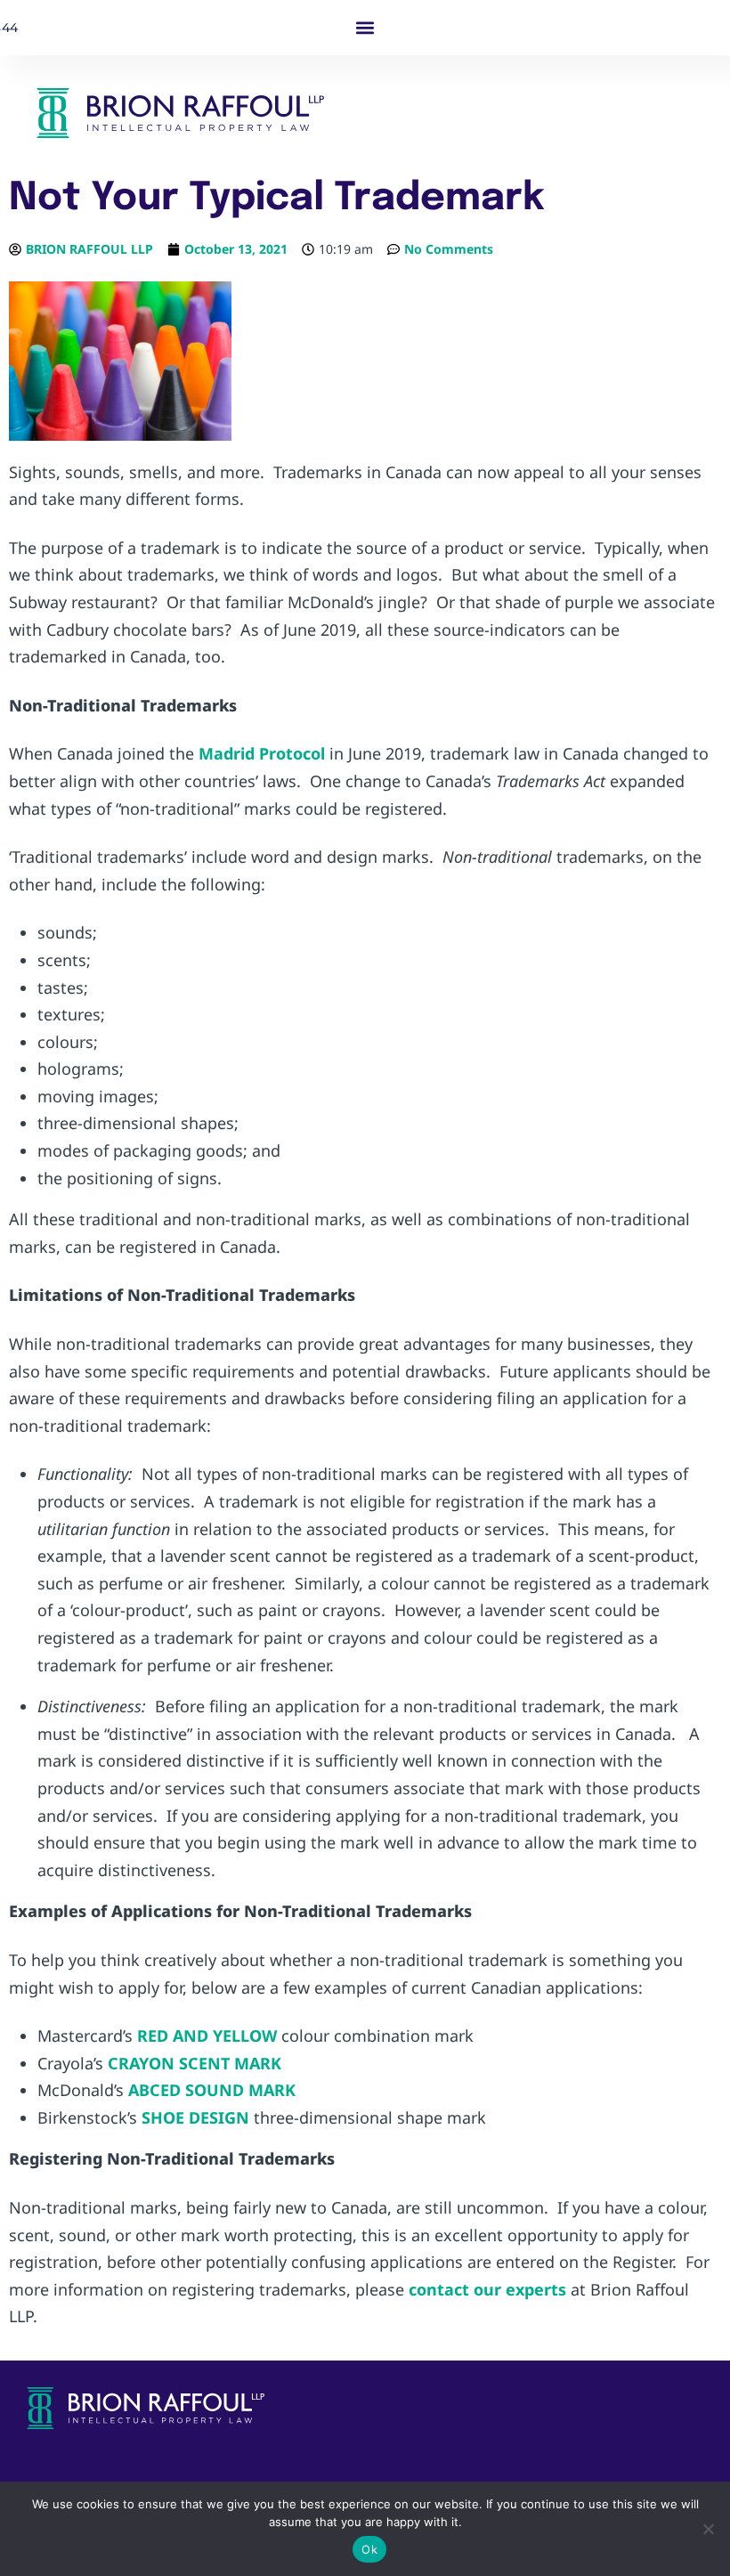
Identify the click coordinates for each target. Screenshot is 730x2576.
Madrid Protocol (262, 753)
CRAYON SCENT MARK (195, 2063)
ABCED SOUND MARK (212, 2090)
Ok (369, 2549)
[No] (708, 2529)
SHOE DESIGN (195, 2117)
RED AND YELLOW (207, 2036)
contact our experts (487, 2289)
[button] (365, 28)
